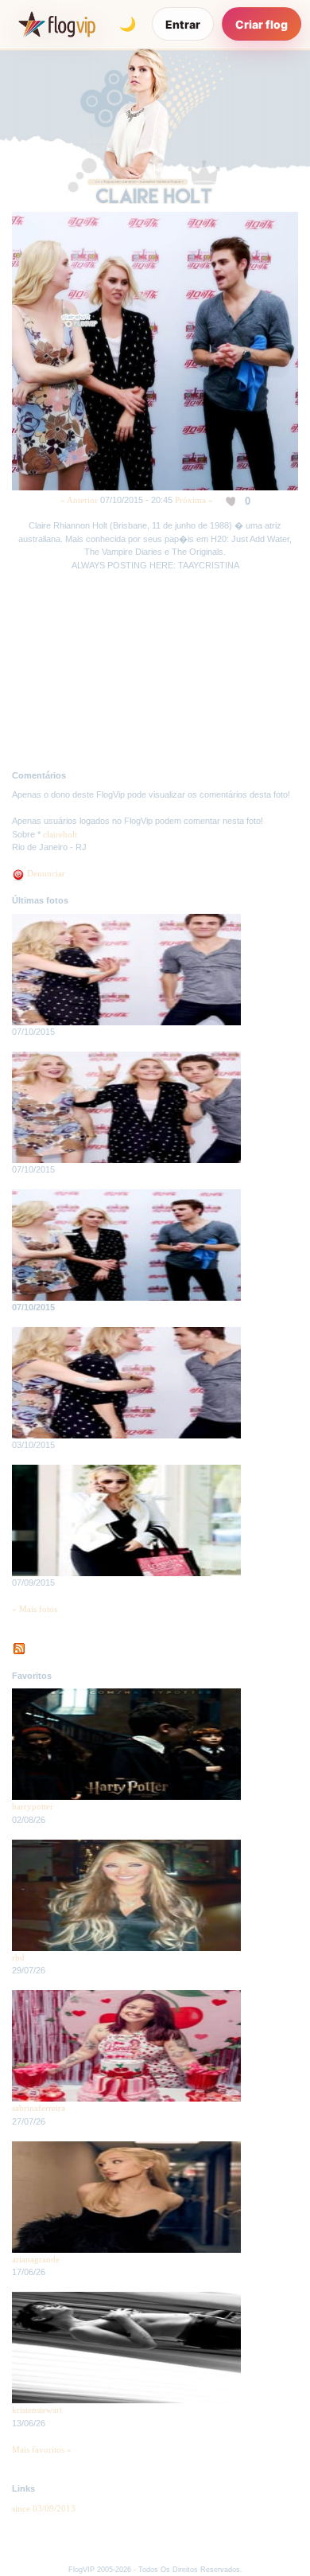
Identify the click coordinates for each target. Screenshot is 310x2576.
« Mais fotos (35, 1609)
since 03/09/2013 (44, 2508)
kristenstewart (37, 2410)
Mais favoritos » (42, 2449)
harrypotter (33, 1806)
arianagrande (36, 2259)
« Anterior (79, 500)
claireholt (60, 834)
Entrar (183, 24)
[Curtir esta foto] (232, 501)
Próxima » (194, 500)
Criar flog (262, 24)
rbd (18, 1957)
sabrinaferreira (39, 2108)
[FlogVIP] (57, 24)
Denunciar (45, 873)
